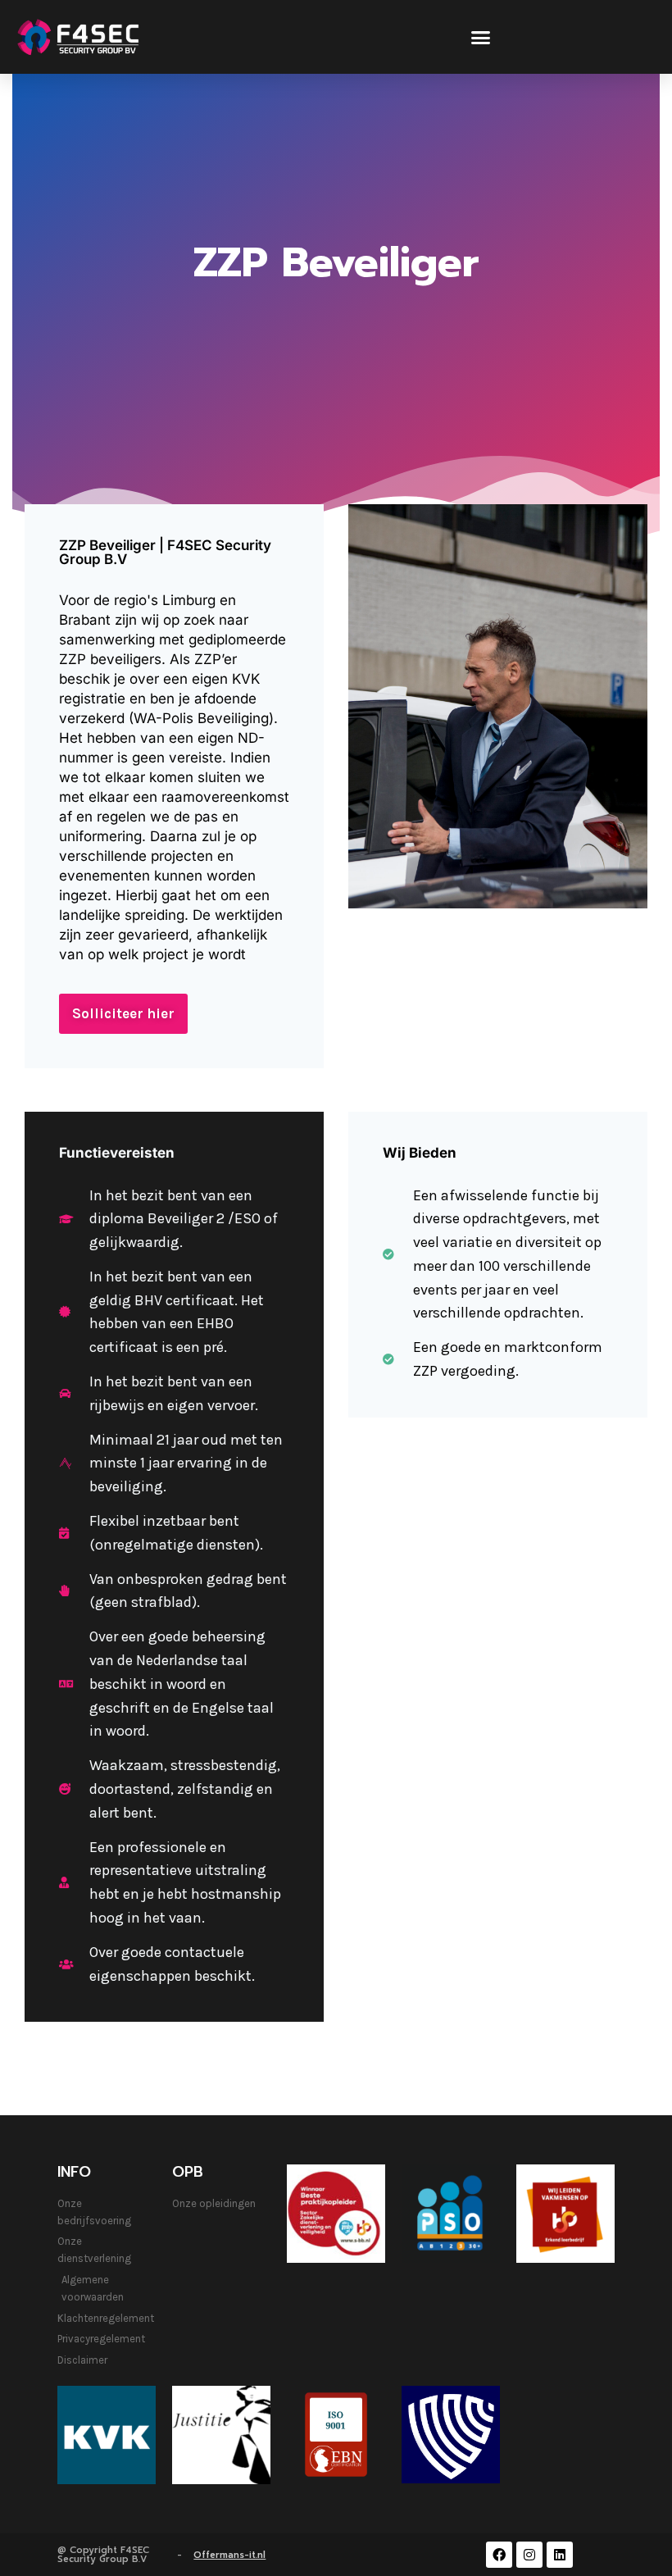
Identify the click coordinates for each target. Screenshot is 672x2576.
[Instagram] (529, 2555)
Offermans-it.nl (229, 2555)
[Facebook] (499, 2555)
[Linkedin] (560, 2555)
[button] (481, 37)
